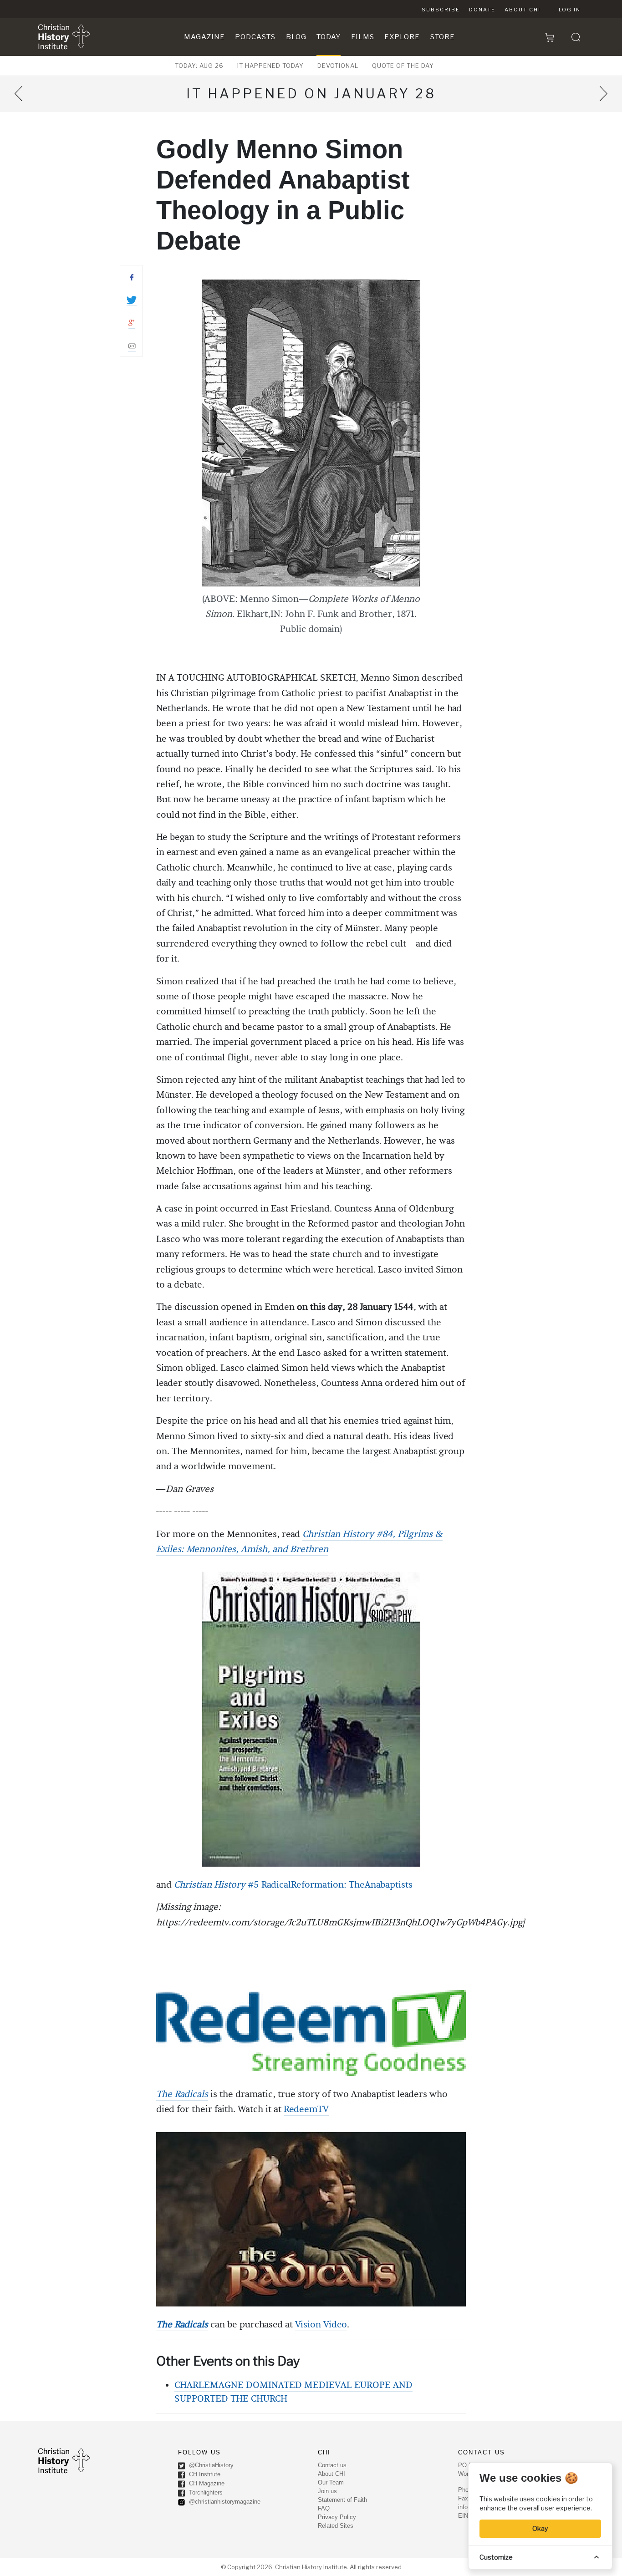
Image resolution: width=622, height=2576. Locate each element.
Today (329, 37)
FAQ (324, 2508)
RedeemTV (306, 2109)
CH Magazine (206, 2484)
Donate (482, 10)
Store (443, 37)
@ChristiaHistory (210, 2466)
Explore (402, 37)
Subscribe (441, 10)
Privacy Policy (337, 2517)
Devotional (338, 66)
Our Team (331, 2482)
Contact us (332, 2465)
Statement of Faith (342, 2500)
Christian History (210, 1885)
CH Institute (204, 2475)
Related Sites (336, 2526)
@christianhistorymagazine (224, 2502)
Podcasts (255, 37)
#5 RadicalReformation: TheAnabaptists (329, 1885)
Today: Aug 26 (199, 66)
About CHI (523, 10)
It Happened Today (270, 66)
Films (363, 37)
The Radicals (182, 2094)
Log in (570, 10)
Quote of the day (403, 66)
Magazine (204, 37)
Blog (296, 37)
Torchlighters (205, 2493)
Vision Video (321, 2325)
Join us (327, 2491)
